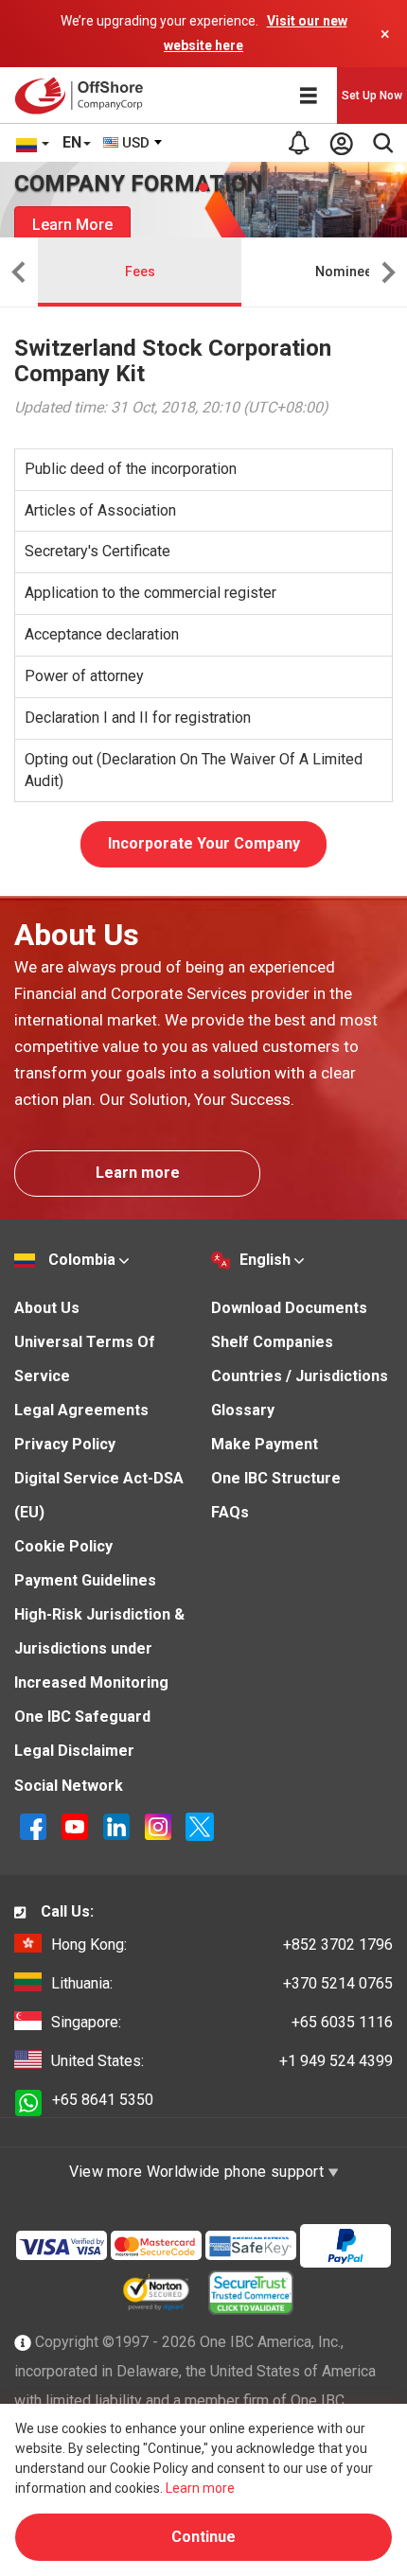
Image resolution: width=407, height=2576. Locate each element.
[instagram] (160, 1825)
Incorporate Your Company (204, 843)
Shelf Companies (272, 1342)
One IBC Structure (276, 1478)
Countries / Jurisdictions (300, 1376)
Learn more (138, 1173)
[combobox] (133, 143)
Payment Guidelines (85, 1580)
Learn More (72, 225)
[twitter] (200, 1825)
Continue (203, 2537)
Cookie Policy (63, 1546)
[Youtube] (77, 1825)
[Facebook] (35, 1825)
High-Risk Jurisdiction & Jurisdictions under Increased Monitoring (99, 1648)
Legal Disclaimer (74, 1751)
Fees (140, 272)
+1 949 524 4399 (222, 2061)
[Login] (341, 143)
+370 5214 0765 (222, 1983)
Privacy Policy (65, 1444)
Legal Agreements (81, 1410)
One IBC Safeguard (82, 1717)
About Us (47, 1308)
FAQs (230, 1512)
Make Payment (265, 1444)
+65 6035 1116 (222, 2022)
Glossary (243, 1410)
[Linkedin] (118, 1825)
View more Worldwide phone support (199, 2172)
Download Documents (289, 1308)
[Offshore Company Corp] (84, 96)
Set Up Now (372, 96)
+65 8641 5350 (103, 2100)
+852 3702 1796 (222, 1945)
